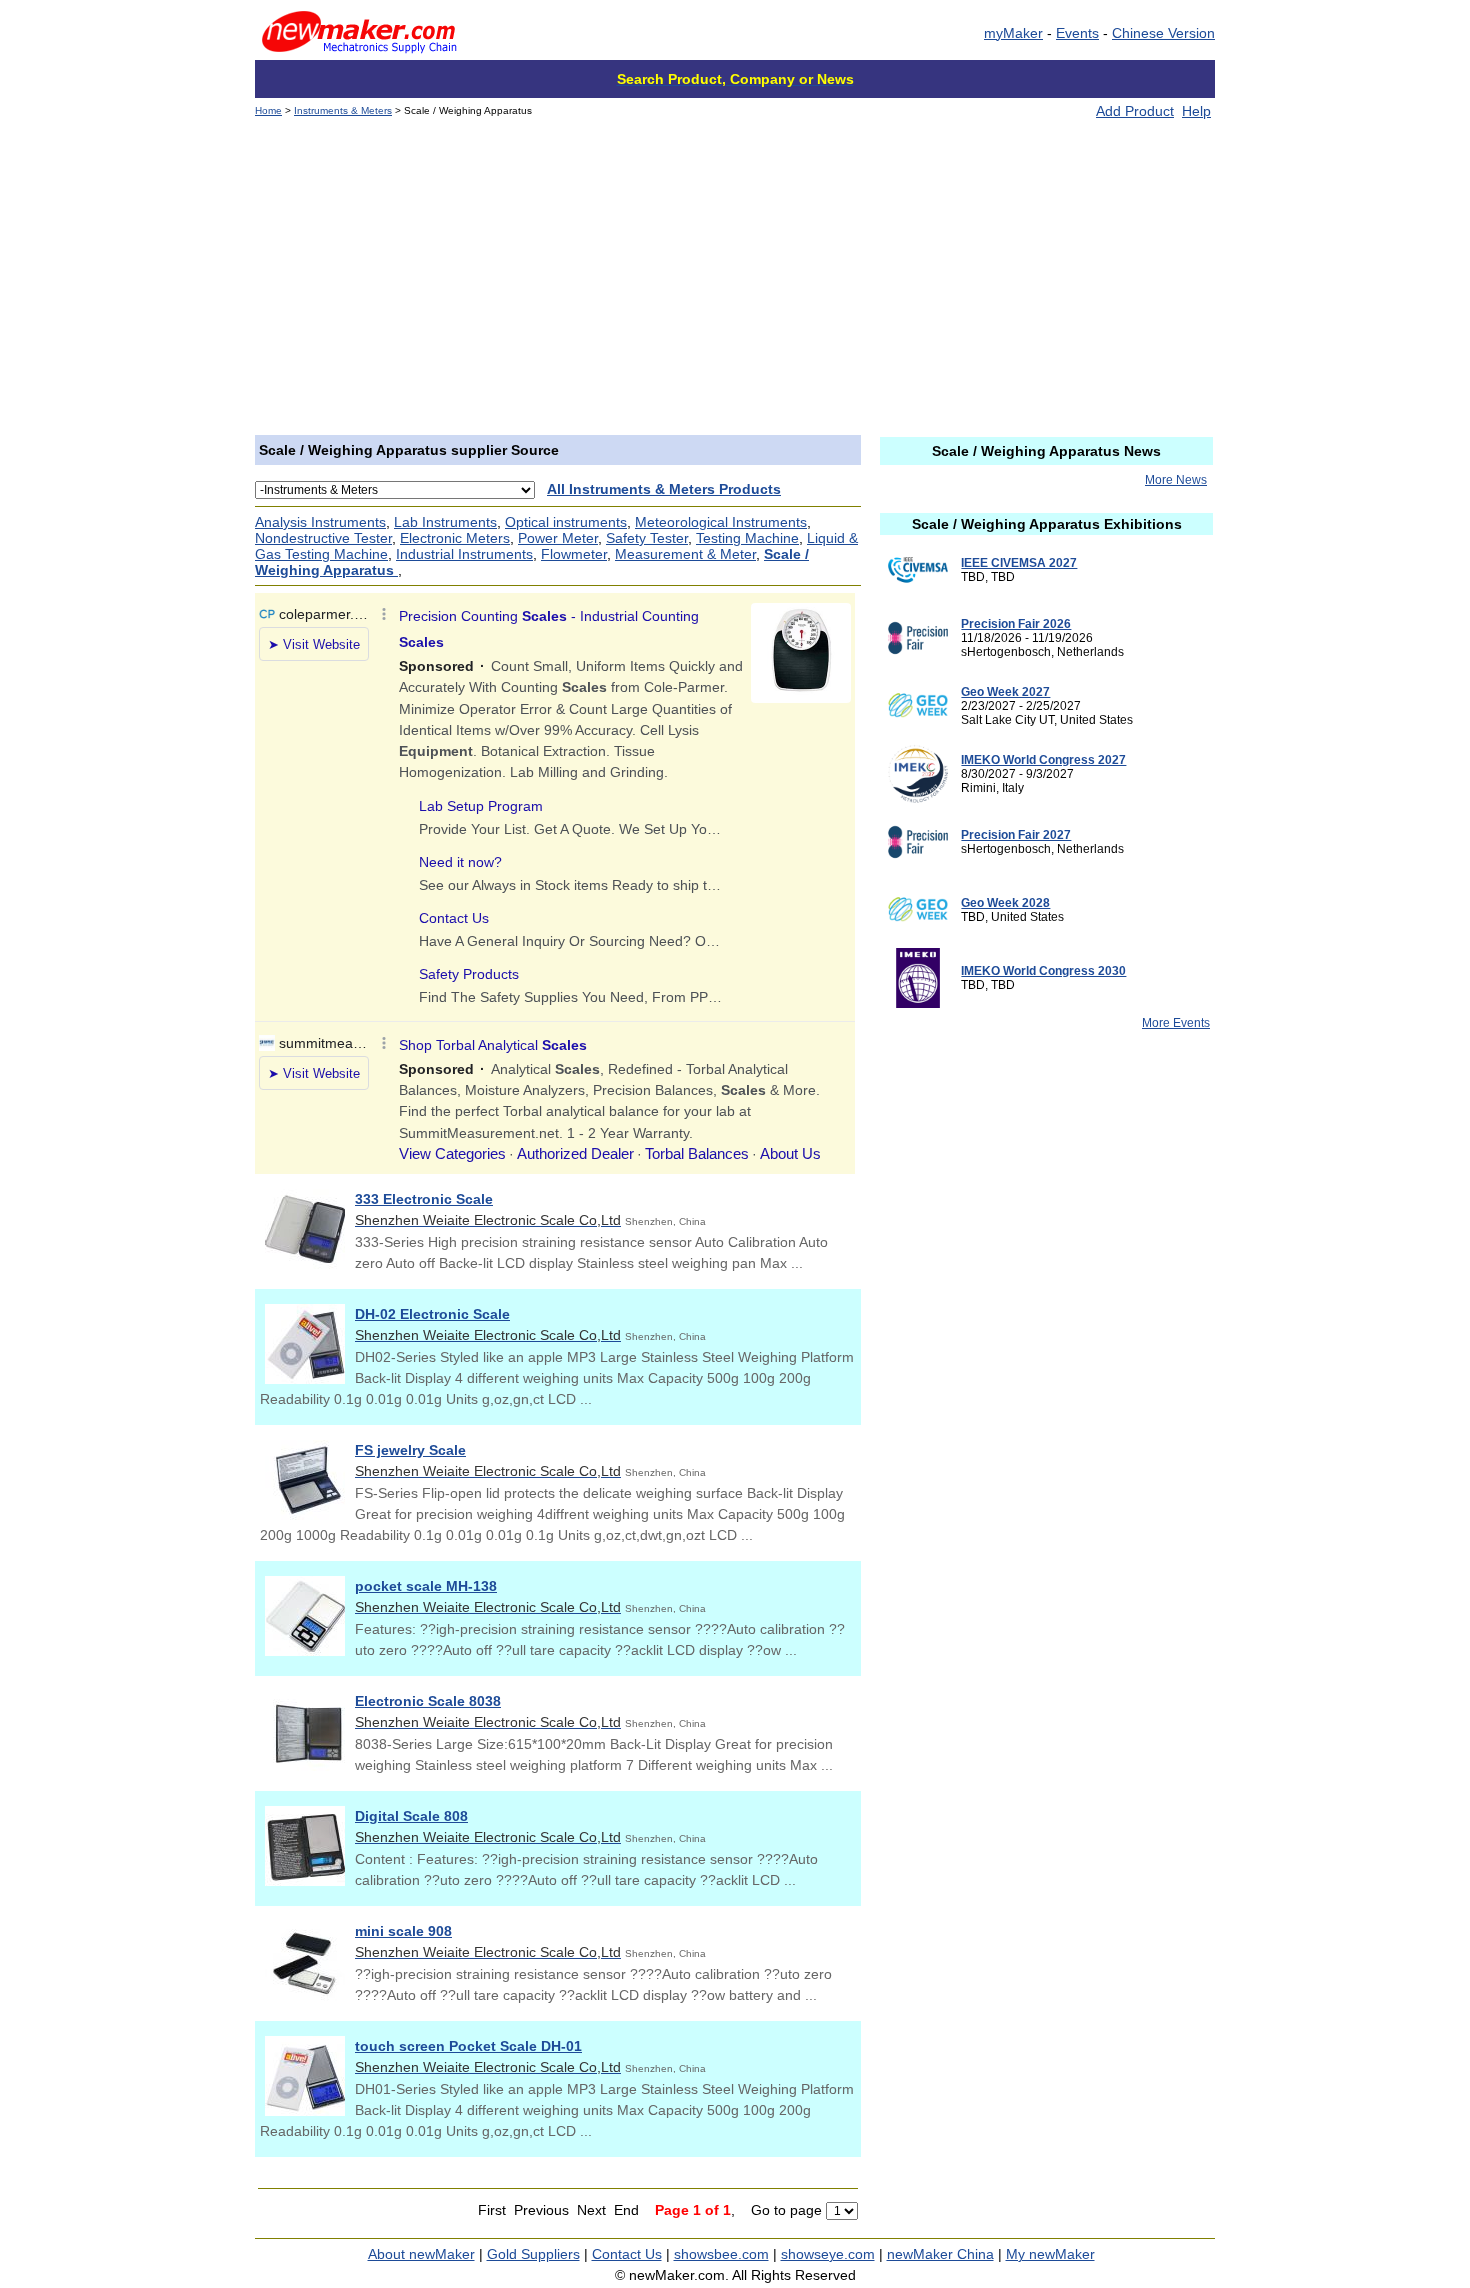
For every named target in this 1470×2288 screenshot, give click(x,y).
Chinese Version (1163, 33)
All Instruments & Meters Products (664, 489)
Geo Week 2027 (1005, 692)
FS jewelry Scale (410, 1450)
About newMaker (421, 2254)
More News (1176, 480)
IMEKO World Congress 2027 (1043, 760)
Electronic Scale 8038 (428, 1701)
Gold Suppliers (533, 2254)
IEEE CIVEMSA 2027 (1019, 563)
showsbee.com (721, 2254)
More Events (1176, 1023)
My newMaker (1050, 2254)
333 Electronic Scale (424, 1199)
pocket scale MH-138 (426, 1586)
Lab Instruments (445, 522)
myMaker (1013, 33)
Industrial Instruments (464, 554)
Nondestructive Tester (323, 538)
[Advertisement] (735, 285)
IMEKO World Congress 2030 (1043, 971)
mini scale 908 (403, 1931)
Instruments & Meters (343, 110)
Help (1196, 111)
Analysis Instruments (320, 522)
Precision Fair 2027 (1016, 835)
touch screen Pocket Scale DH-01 (468, 2046)
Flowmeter (574, 554)
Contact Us (627, 2254)
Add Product (1135, 111)
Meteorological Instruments (721, 522)
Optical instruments (566, 522)
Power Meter (558, 538)
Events (1077, 33)
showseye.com (828, 2254)
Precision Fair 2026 (1016, 624)
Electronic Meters (455, 538)
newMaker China (940, 2254)
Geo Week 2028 (1005, 903)
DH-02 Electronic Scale (432, 1314)
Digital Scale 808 (411, 1816)
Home (268, 110)
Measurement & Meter (685, 554)
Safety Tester (647, 538)
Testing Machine (747, 538)
